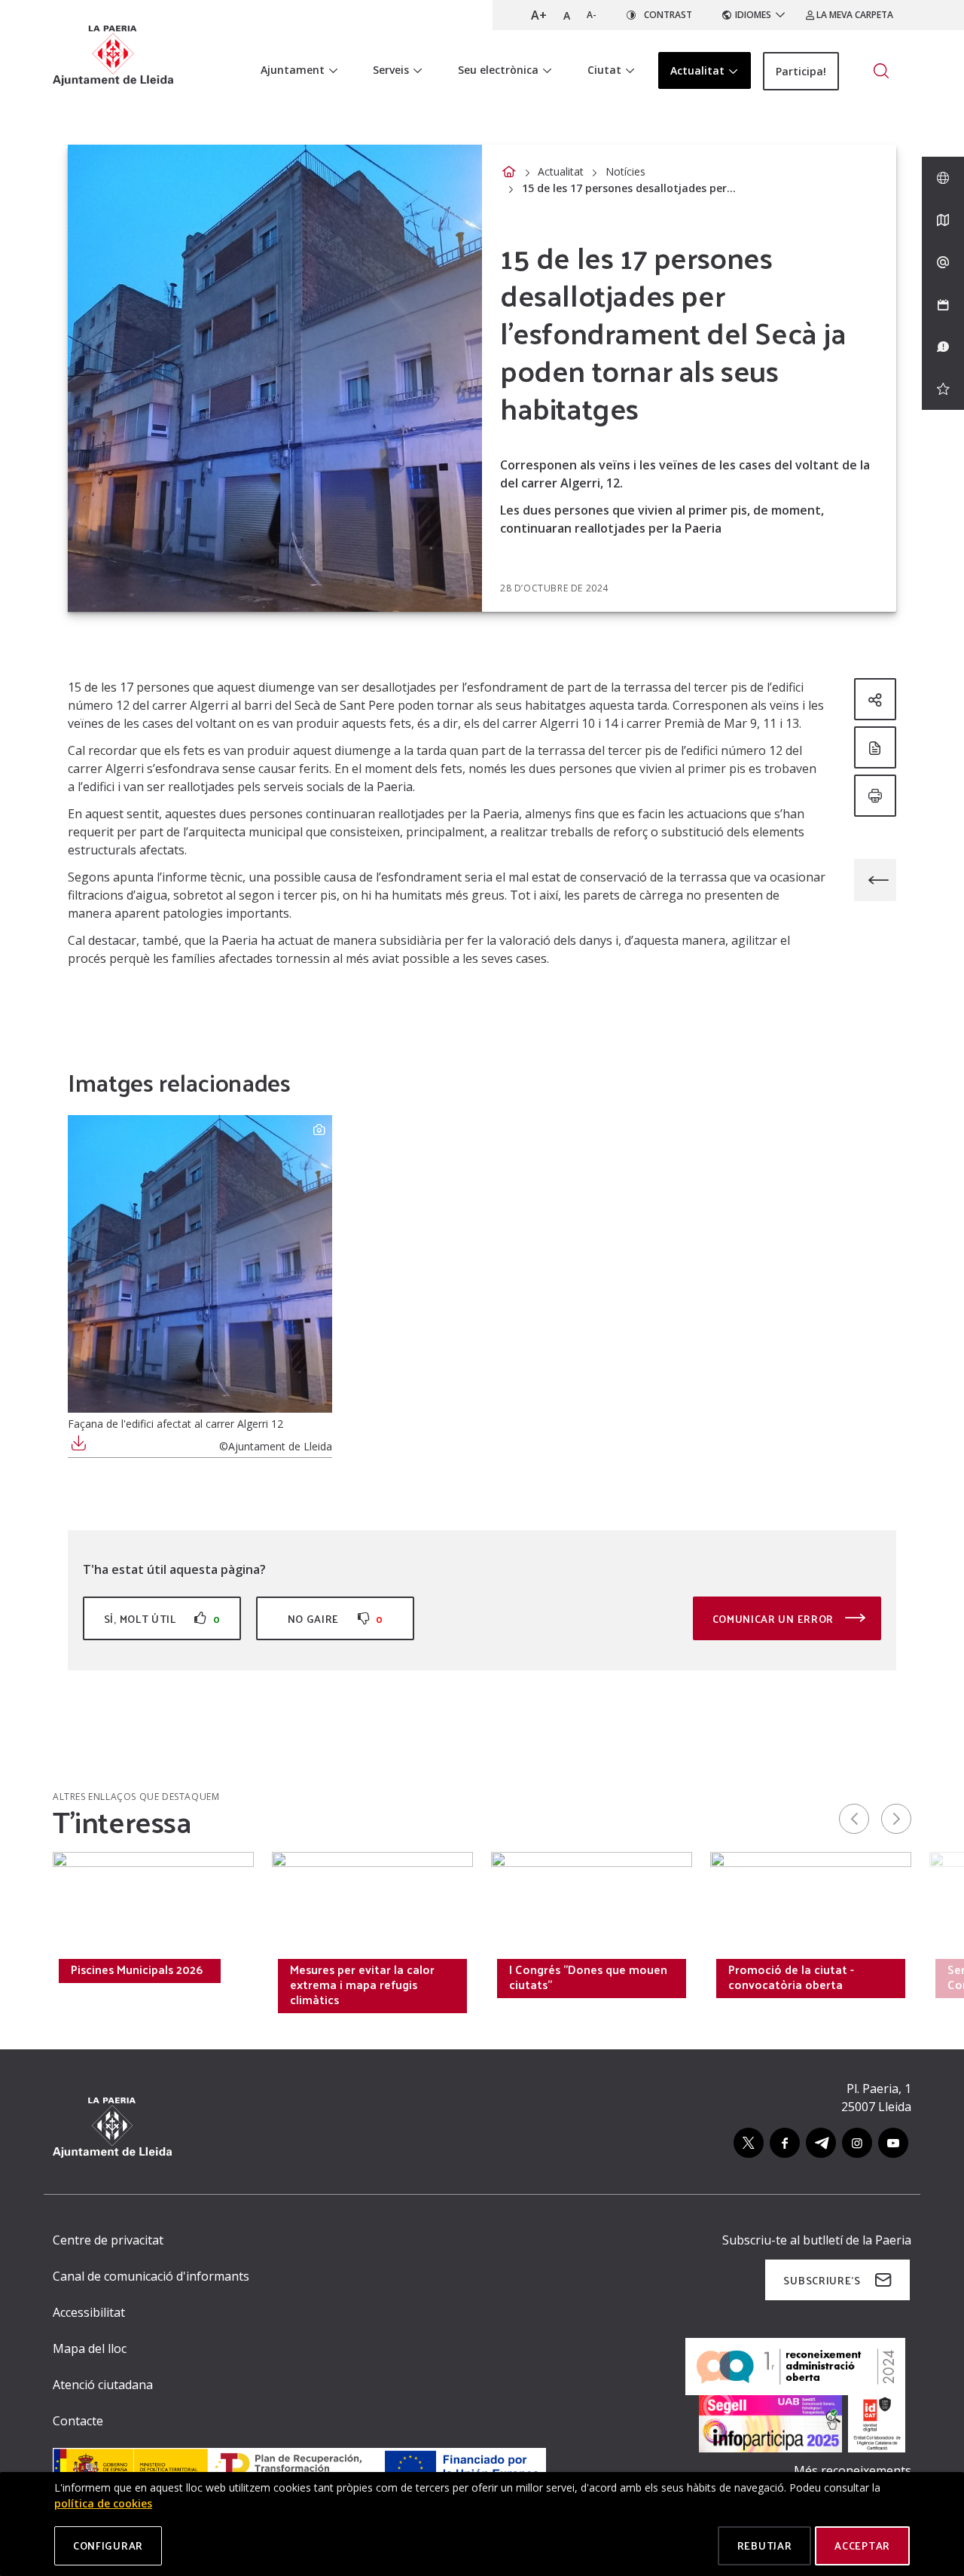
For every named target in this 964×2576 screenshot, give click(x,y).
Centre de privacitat (108, 2240)
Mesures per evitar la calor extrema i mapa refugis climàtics (362, 1985)
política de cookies (103, 2503)
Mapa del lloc (90, 2348)
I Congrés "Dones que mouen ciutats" (588, 1977)
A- (592, 15)
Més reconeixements (853, 2471)
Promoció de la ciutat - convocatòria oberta (791, 1977)
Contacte (78, 2421)
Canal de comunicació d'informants (151, 2276)
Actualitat (561, 171)
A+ (539, 15)
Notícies (625, 171)
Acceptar (862, 2545)
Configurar (108, 2545)
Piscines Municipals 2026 (137, 1969)
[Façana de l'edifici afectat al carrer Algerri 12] (200, 1264)
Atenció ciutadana (103, 2385)
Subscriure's (822, 2280)
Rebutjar (765, 2545)
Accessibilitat (89, 2312)
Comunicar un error (775, 1619)
